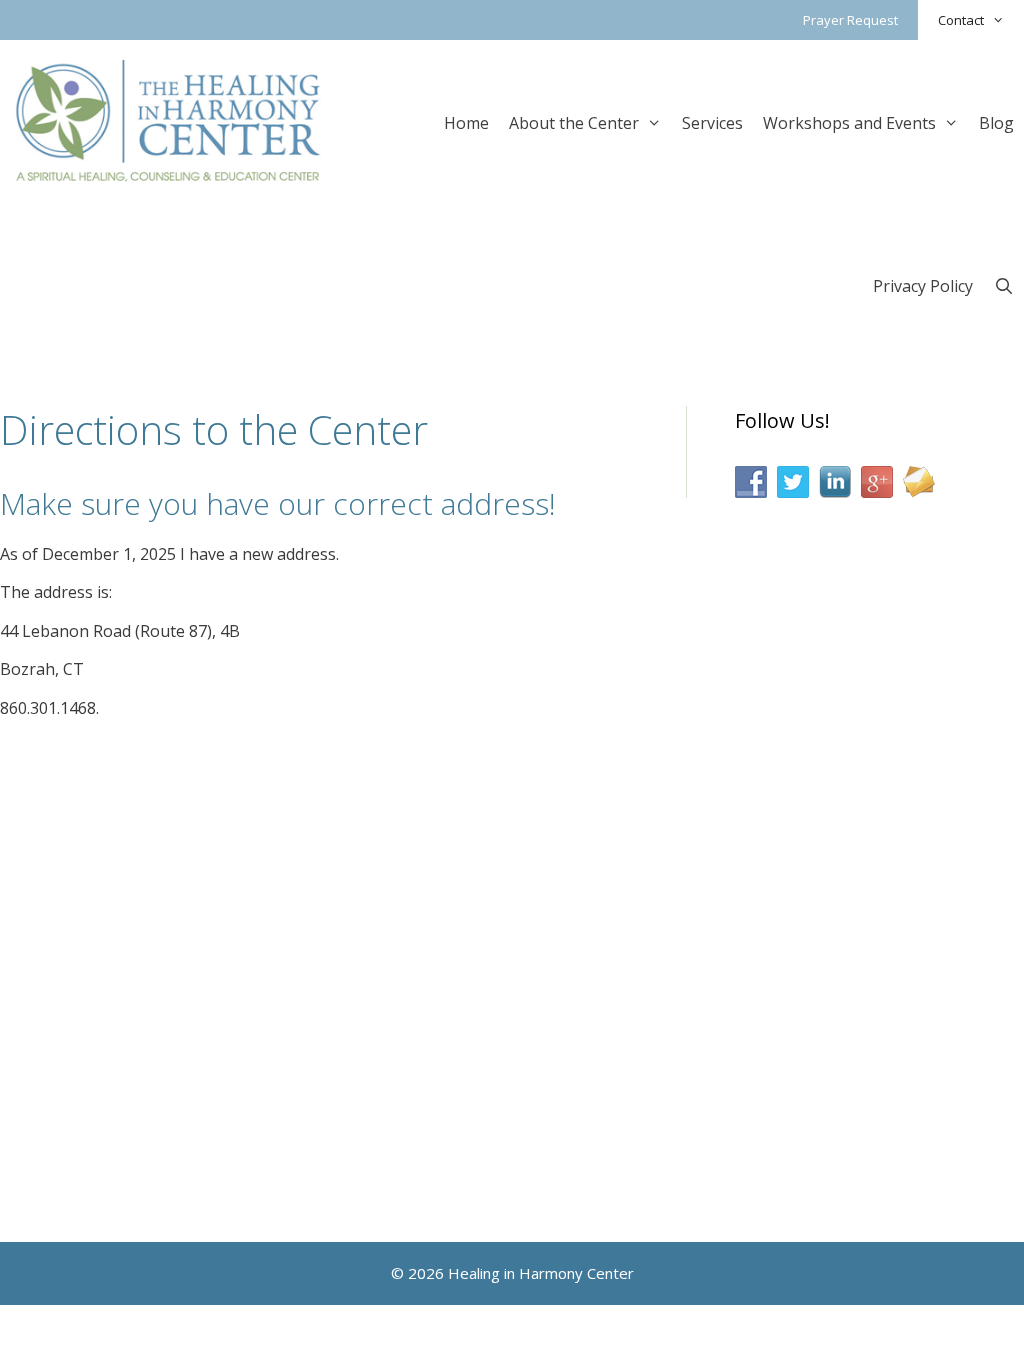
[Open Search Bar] (1003, 284)
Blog (996, 123)
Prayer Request (850, 20)
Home (466, 123)
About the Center (574, 123)
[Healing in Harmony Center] (168, 120)
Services (712, 123)
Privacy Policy (923, 286)
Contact (961, 20)
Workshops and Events (849, 123)
